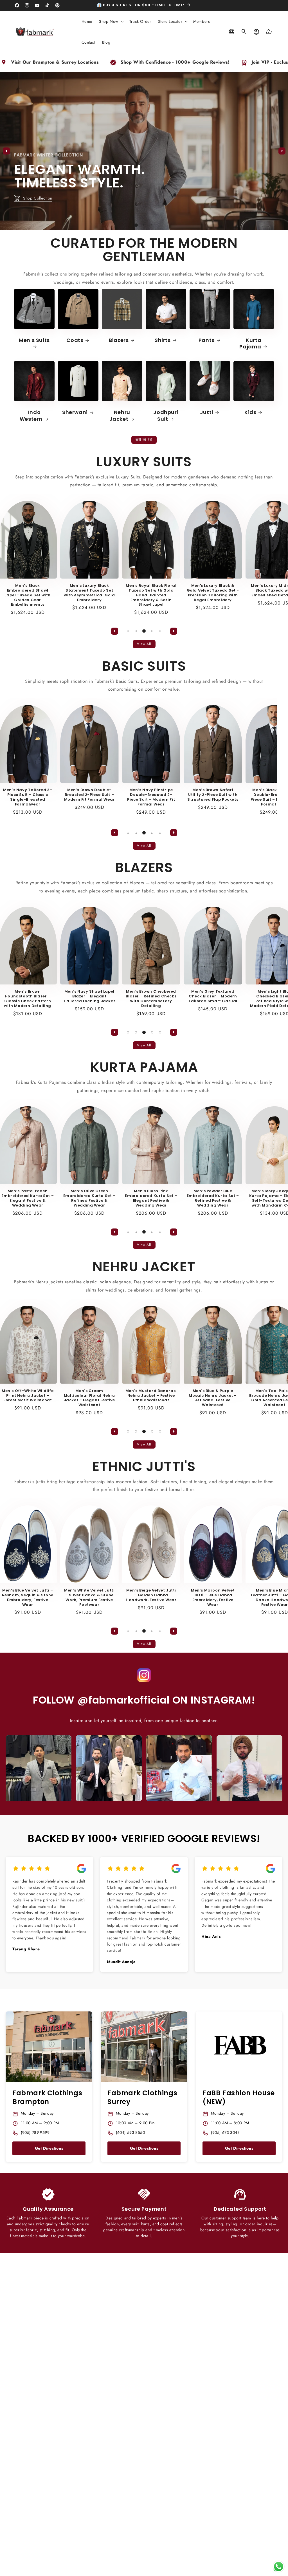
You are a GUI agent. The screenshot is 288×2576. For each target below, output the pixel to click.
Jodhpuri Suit (166, 416)
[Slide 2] (144, 225)
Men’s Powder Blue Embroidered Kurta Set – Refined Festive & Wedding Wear (183, 1198)
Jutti (207, 412)
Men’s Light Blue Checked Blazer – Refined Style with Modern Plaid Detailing (245, 999)
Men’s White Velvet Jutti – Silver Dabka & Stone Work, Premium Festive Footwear (59, 1598)
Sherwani (75, 412)
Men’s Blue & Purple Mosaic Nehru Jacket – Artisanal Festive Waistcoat (183, 1398)
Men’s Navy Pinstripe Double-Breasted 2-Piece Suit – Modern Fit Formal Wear (121, 797)
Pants (207, 340)
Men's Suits (34, 340)
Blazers (119, 340)
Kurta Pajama (250, 343)
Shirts (163, 340)
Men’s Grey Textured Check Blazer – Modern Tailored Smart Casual (183, 996)
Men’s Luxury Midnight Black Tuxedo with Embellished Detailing (245, 591)
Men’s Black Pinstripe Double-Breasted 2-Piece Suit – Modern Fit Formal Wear (245, 797)
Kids (250, 412)
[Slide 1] (136, 225)
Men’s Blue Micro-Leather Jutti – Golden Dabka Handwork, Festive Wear (245, 1598)
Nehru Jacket (120, 416)
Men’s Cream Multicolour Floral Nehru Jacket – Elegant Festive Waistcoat (60, 1398)
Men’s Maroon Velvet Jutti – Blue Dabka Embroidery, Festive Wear (183, 1598)
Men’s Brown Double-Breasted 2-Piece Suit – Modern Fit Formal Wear (60, 795)
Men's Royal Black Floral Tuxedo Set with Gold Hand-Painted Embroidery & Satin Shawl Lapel (121, 595)
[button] (111, 21)
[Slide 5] (160, 631)
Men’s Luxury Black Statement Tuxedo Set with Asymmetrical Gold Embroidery (59, 593)
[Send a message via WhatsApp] (279, 2567)
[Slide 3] (152, 225)
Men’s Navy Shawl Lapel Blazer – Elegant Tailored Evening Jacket (59, 996)
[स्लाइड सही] (282, 151)
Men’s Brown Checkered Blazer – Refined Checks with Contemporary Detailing (121, 999)
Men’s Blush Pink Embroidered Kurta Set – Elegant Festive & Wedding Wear (121, 1198)
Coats (75, 340)
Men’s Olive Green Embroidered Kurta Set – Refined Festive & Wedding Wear (60, 1198)
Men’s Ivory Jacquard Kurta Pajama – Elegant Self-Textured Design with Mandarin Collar (245, 1198)
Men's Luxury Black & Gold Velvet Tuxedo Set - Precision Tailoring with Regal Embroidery (183, 593)
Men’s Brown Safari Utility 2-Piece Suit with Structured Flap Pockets (183, 795)
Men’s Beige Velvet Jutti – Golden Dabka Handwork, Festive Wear (121, 1595)
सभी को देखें (144, 440)
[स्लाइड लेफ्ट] (6, 151)
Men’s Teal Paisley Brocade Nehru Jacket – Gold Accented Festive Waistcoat (245, 1398)
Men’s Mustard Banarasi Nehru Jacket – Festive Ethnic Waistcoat (121, 1396)
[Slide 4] (152, 631)
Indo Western (31, 416)
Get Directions (49, 2148)
